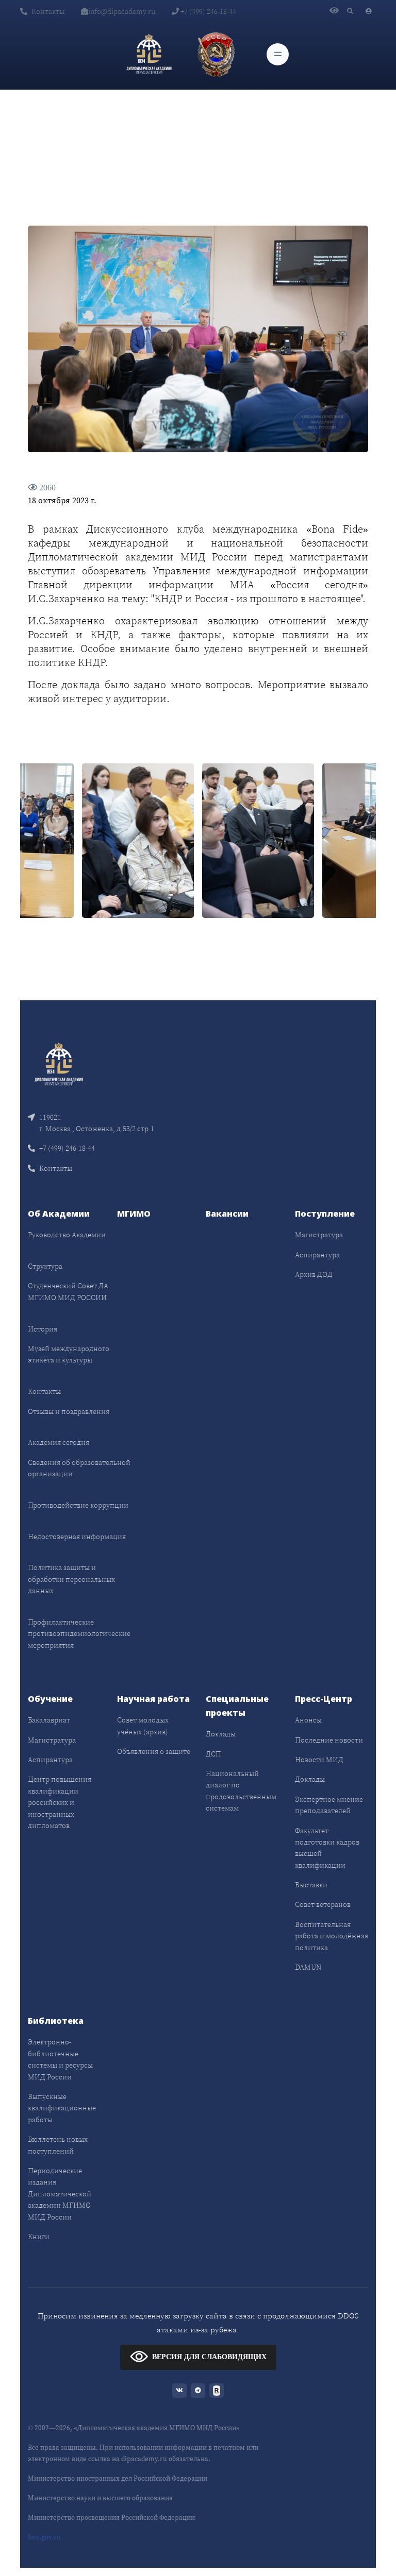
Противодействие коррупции (78, 1505)
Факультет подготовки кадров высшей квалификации (327, 1848)
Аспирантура (317, 1255)
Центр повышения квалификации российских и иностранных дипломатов (60, 1802)
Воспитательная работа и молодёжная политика (332, 1936)
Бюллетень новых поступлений (58, 2145)
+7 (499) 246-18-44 (208, 11)
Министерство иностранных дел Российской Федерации (118, 2478)
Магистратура (319, 1235)
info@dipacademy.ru (122, 11)
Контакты (48, 11)
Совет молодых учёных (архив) (143, 1726)
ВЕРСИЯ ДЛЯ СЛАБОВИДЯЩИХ (209, 2357)
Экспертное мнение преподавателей (329, 1805)
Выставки (311, 1885)
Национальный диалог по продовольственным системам (241, 1791)
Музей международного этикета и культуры (69, 1354)
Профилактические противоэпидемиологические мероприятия (79, 1634)
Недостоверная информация (77, 1537)
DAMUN (308, 1967)
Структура (45, 1266)
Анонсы (308, 1720)
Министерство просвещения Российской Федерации (111, 2518)
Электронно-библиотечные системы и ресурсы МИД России (60, 2059)
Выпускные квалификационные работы (62, 2108)
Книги (39, 2237)
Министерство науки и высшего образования (100, 2498)
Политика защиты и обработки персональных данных (71, 1579)
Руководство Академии (67, 1235)
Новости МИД (319, 1760)
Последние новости (329, 1740)
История (43, 1329)
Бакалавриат (49, 1720)
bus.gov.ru (44, 2537)
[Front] (59, 1063)
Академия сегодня (59, 1442)
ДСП (213, 1754)
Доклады (221, 1734)
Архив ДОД (314, 1274)
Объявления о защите (154, 1751)
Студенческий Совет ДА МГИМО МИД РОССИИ (68, 1291)
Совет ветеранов (323, 1904)
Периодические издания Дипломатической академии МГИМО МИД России (60, 2194)
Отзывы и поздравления (69, 1411)
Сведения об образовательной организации (79, 1468)
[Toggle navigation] (278, 54)
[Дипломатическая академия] (149, 54)
